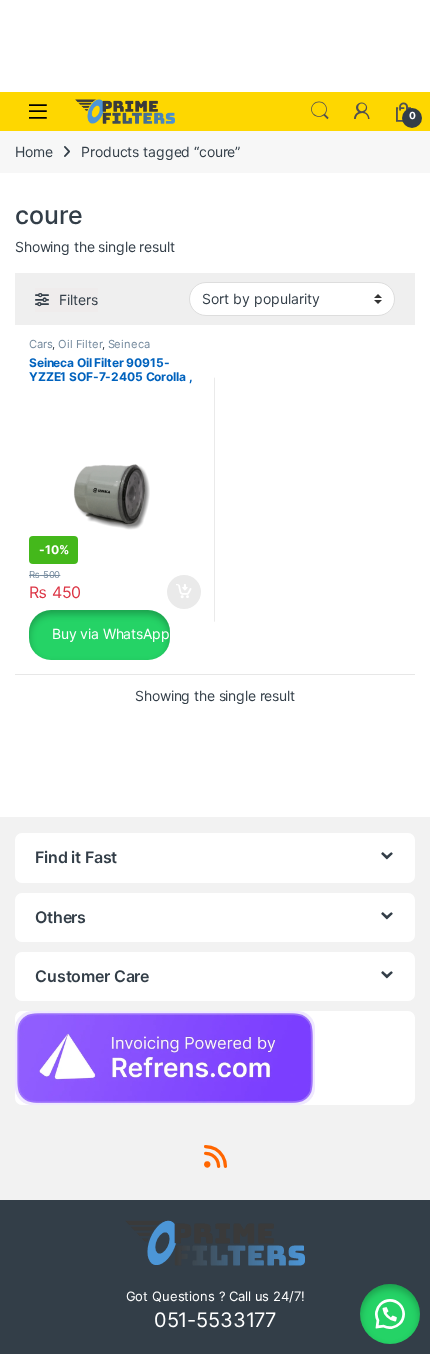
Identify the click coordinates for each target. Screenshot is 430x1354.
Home (33, 151)
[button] (390, 1314)
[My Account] (362, 111)
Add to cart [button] (184, 592)
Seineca (129, 344)
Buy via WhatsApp (109, 633)
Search (320, 111)
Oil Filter (80, 344)
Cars (40, 344)
